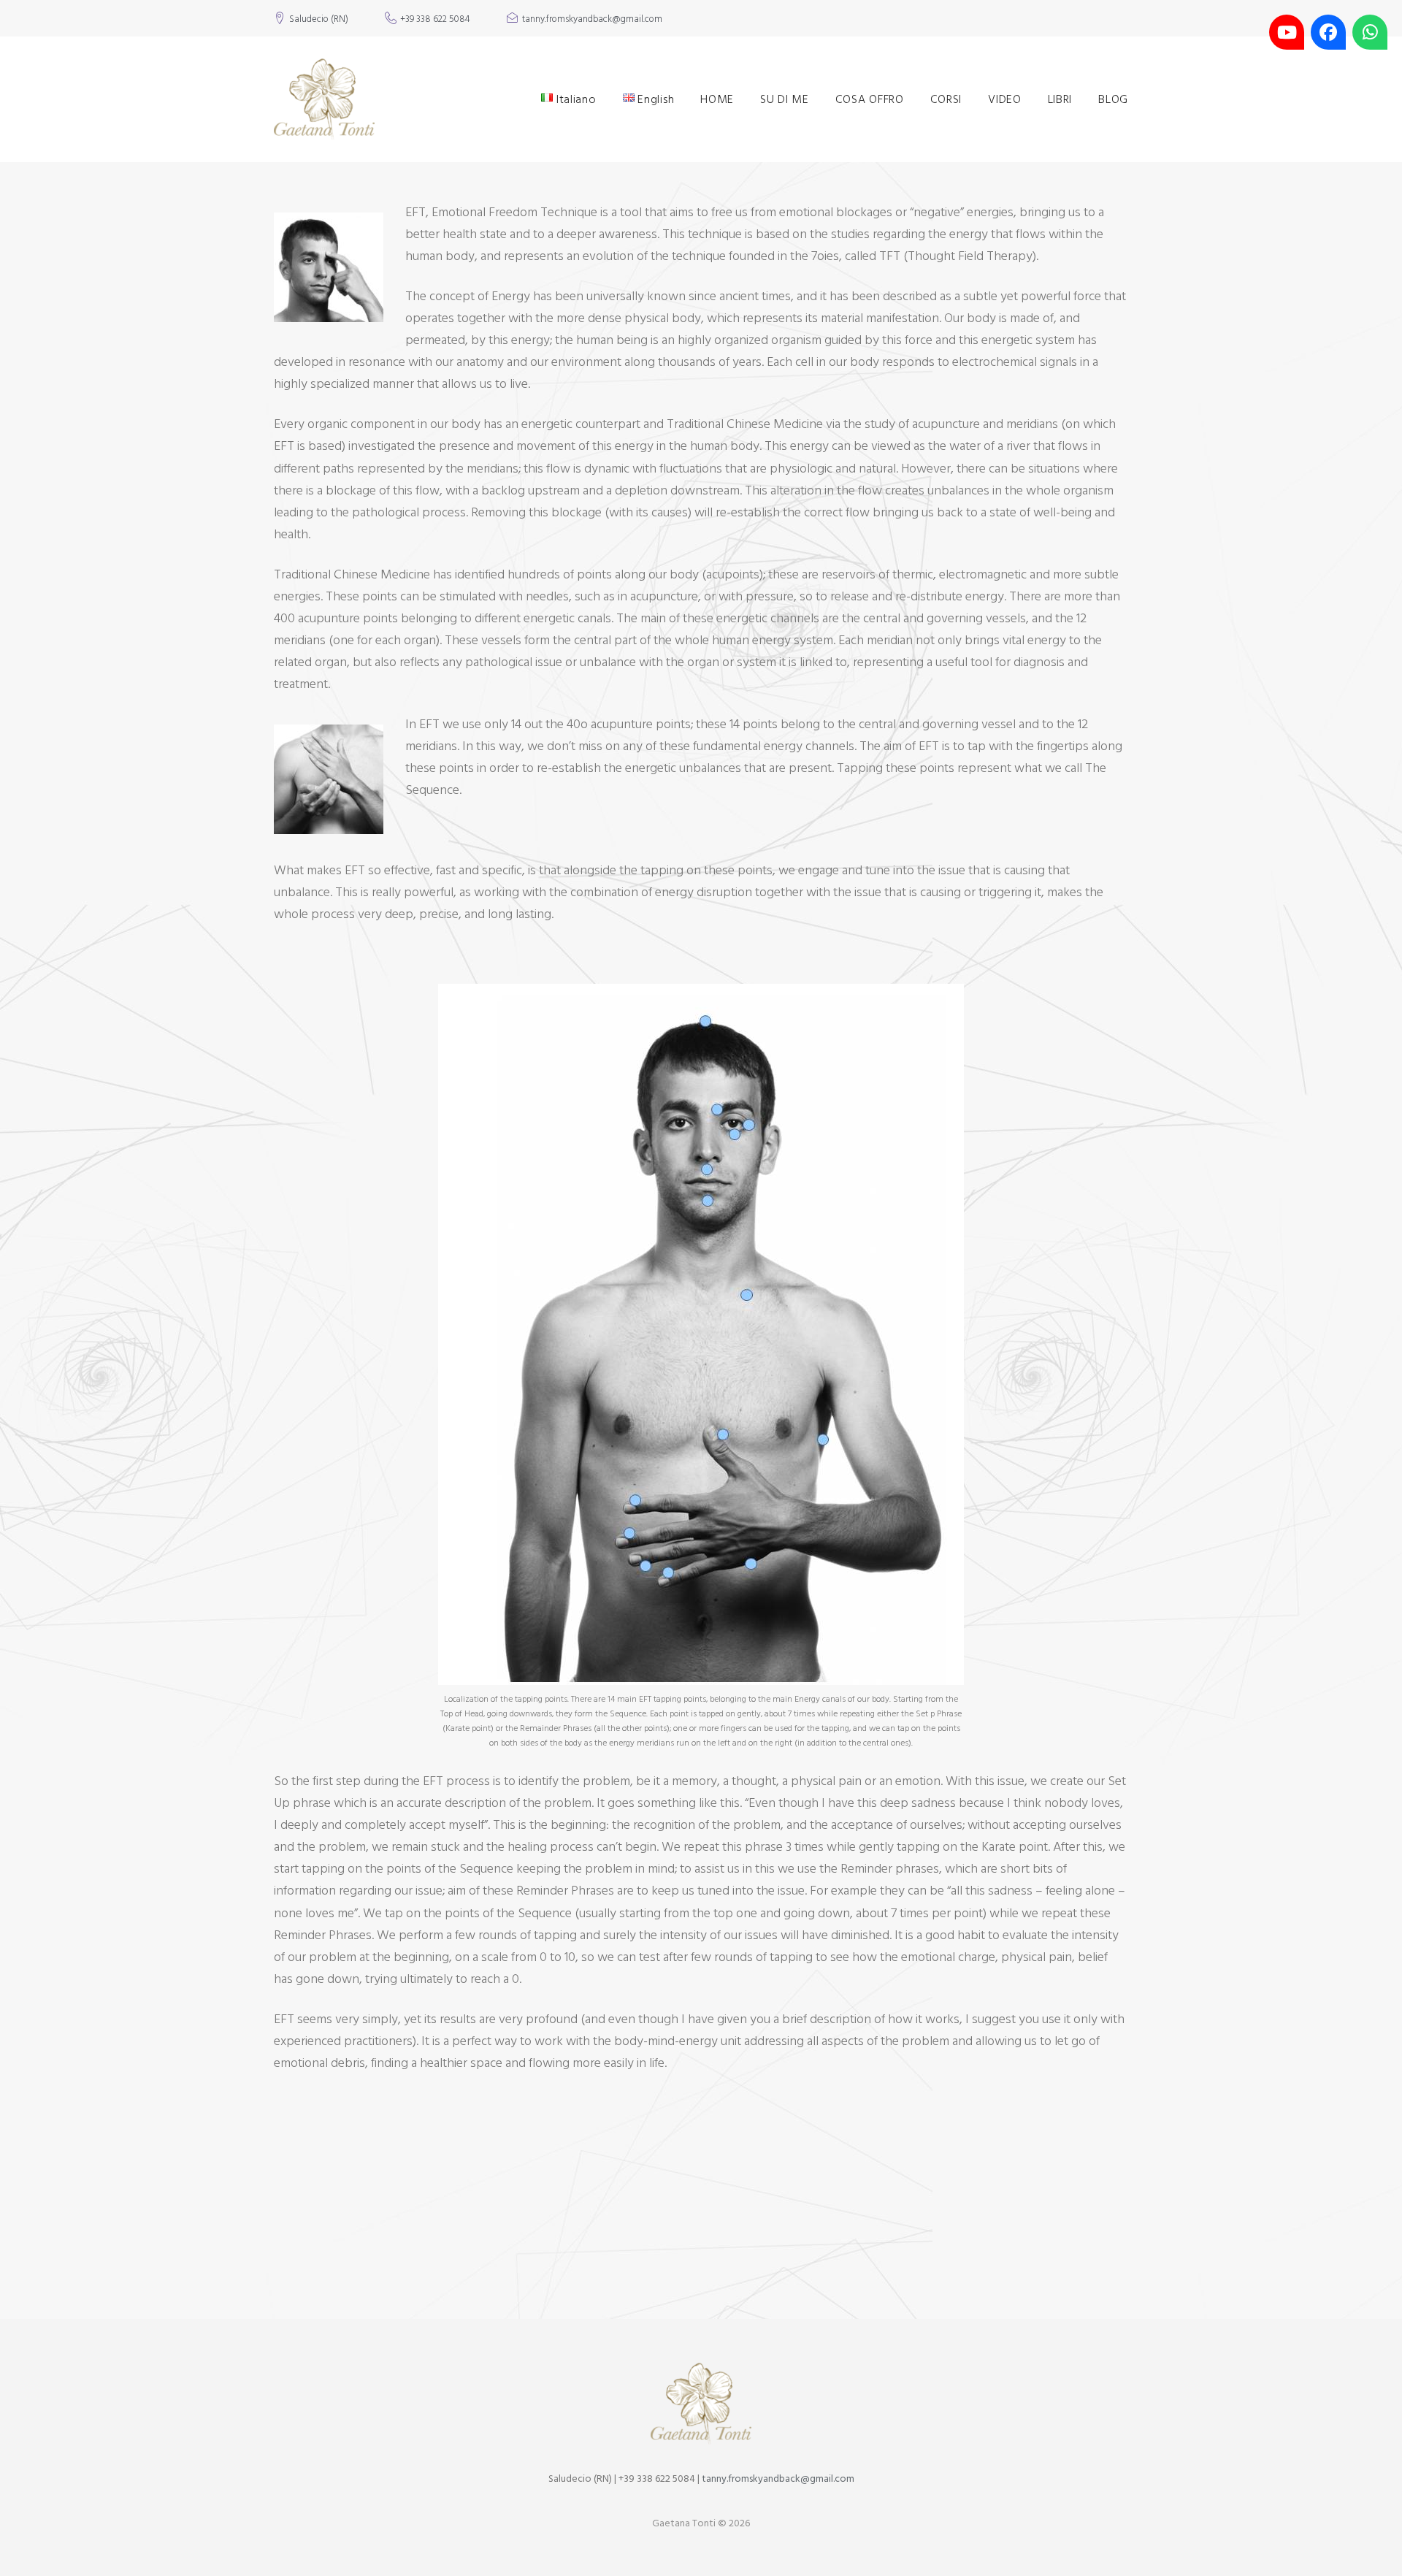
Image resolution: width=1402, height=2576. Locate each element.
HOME (717, 99)
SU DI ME (785, 99)
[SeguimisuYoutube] (1287, 32)
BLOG (1113, 99)
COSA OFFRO (870, 99)
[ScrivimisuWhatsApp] (1370, 32)
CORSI (946, 99)
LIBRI (1060, 99)
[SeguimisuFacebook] (1328, 32)
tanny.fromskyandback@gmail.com (592, 20)
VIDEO (1005, 99)
